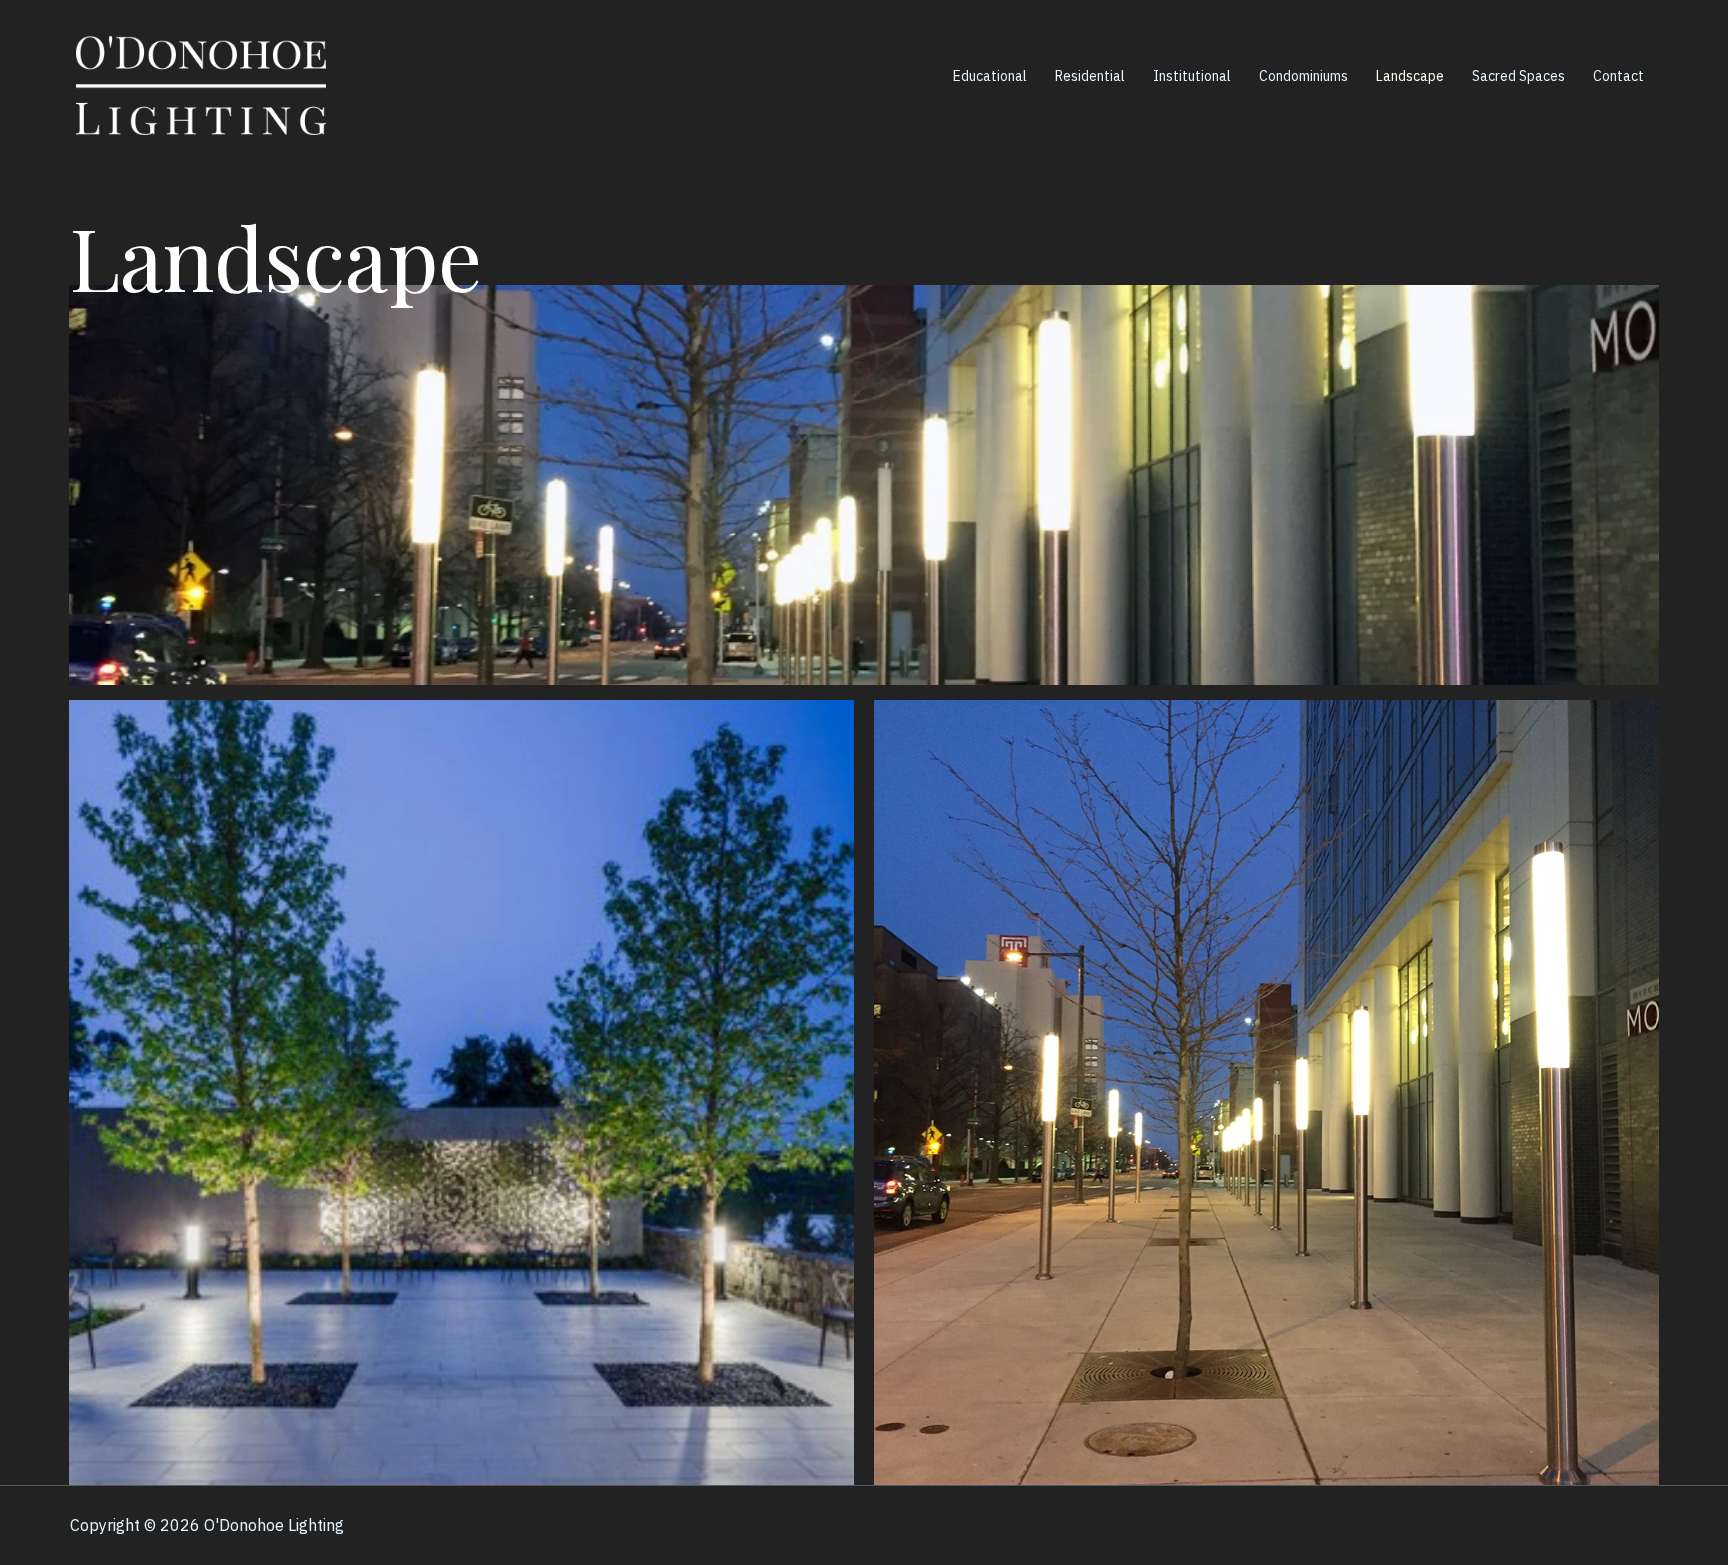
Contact (1618, 76)
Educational (990, 76)
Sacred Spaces (1518, 76)
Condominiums (1303, 76)
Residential (1090, 76)
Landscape (1410, 76)
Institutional (1192, 76)
